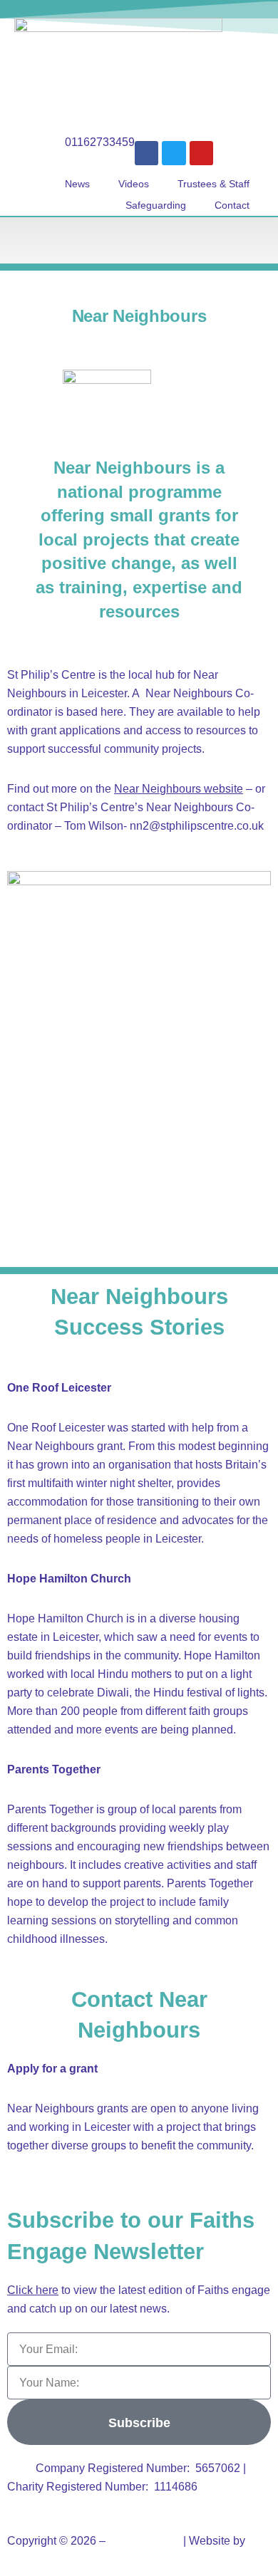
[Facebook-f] (147, 153)
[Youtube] (202, 153)
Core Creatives (45, 2559)
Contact (232, 205)
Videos (134, 184)
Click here (33, 2290)
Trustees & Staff (213, 184)
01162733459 (100, 142)
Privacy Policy (144, 2541)
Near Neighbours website (179, 789)
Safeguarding (156, 205)
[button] (139, 240)
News (77, 184)
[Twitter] (174, 153)
